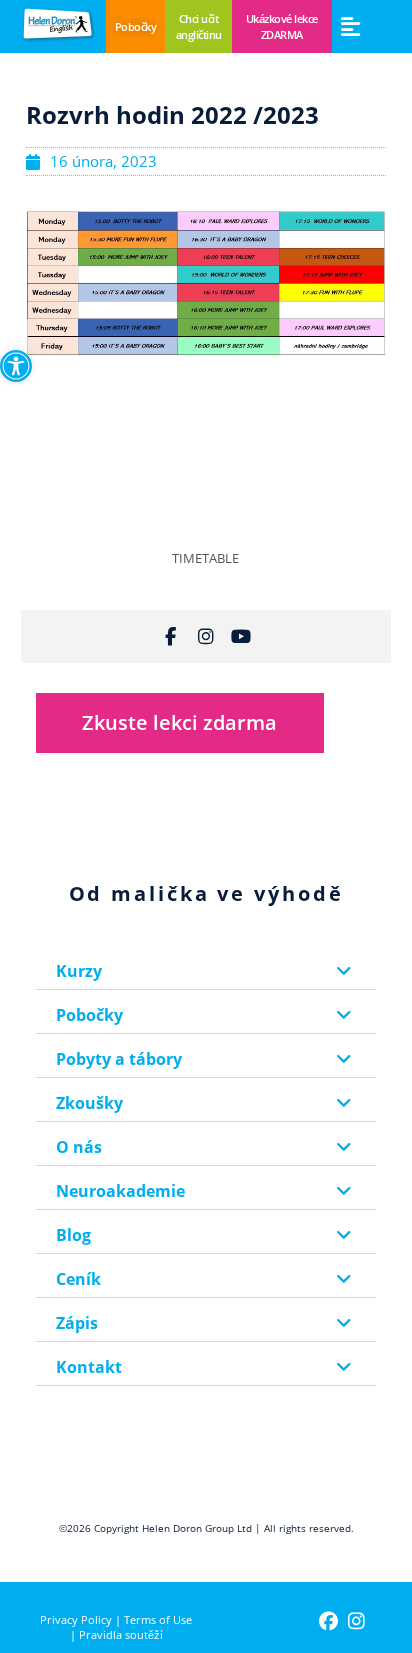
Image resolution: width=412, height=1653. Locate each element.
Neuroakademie (120, 1191)
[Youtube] (241, 636)
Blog (73, 1235)
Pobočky (89, 1015)
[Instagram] (206, 636)
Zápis (77, 1323)
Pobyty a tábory (119, 1059)
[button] (350, 26)
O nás (79, 1147)
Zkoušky (89, 1103)
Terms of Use (158, 1619)
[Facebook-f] (170, 636)
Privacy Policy (76, 1619)
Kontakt (89, 1367)
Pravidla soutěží (121, 1634)
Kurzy (79, 971)
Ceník (78, 1279)
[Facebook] (328, 1621)
